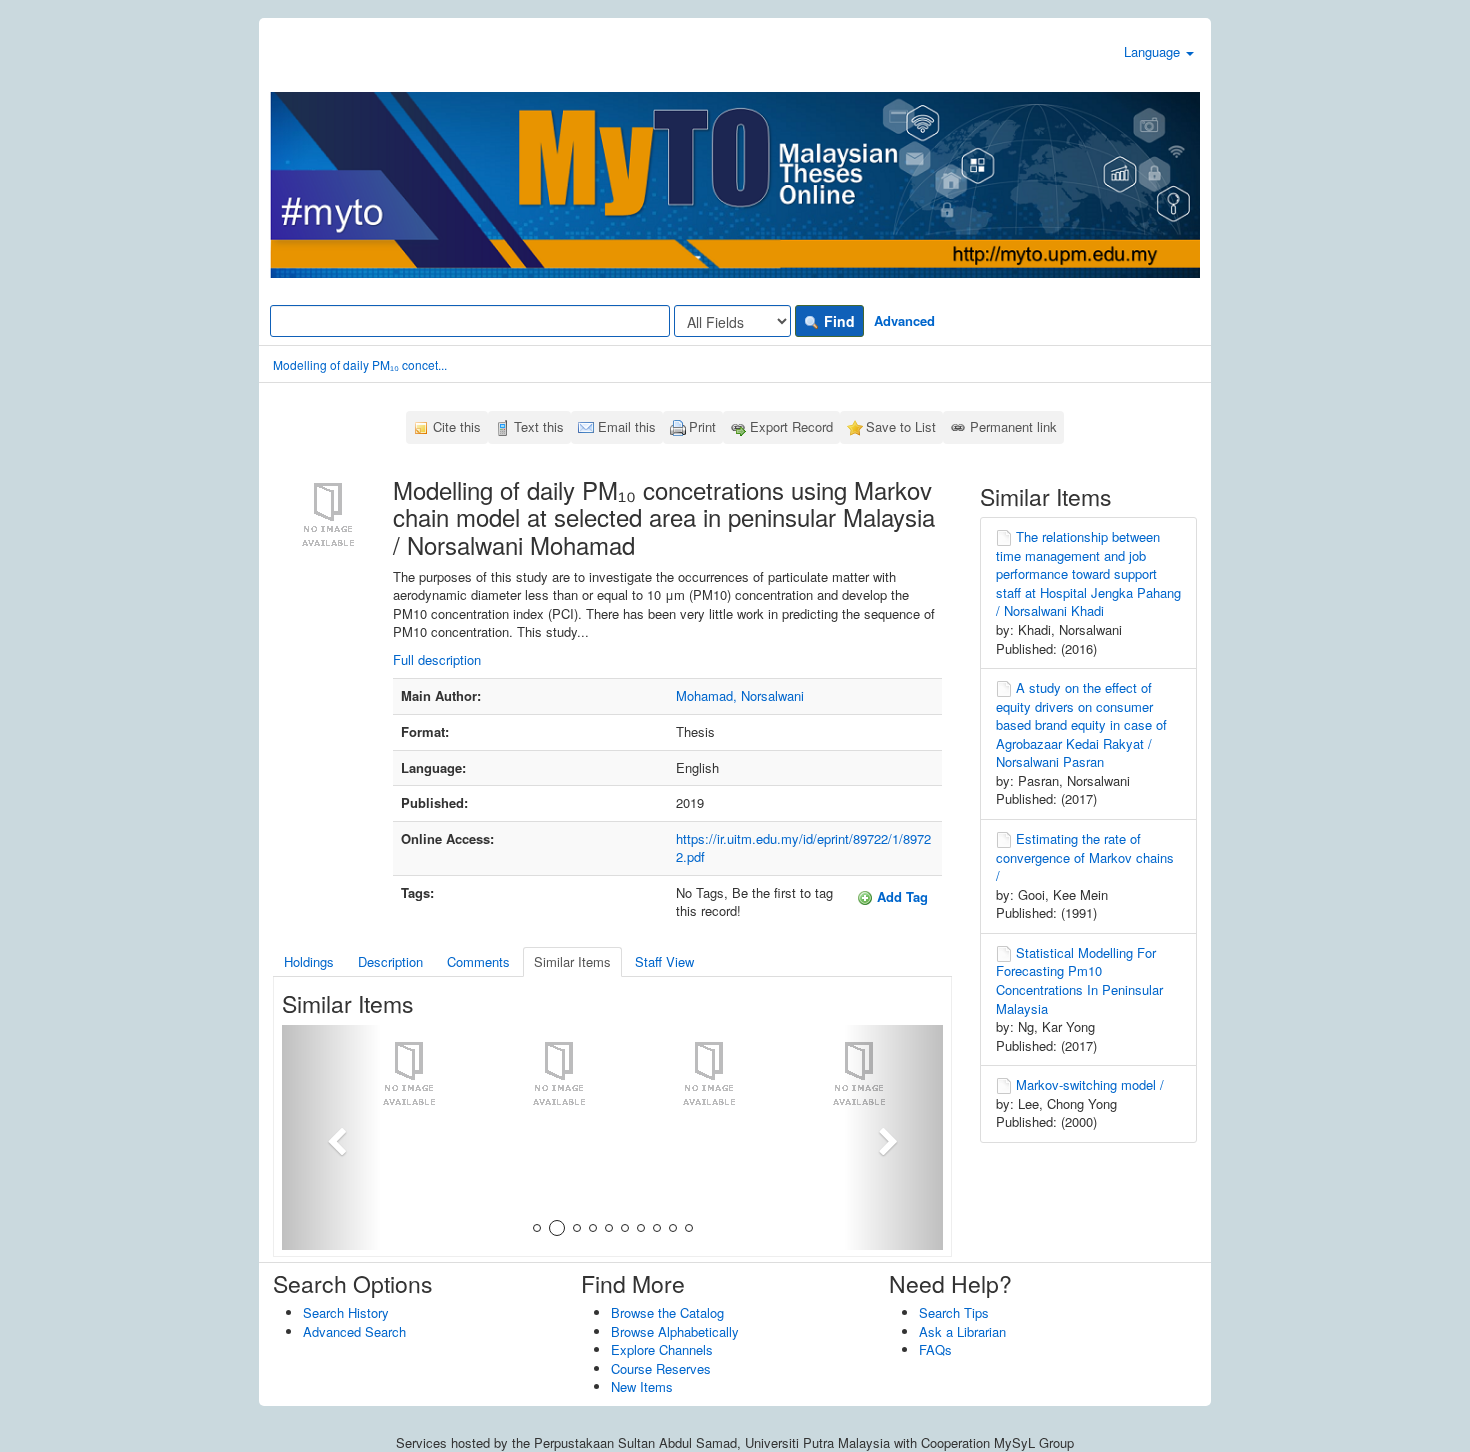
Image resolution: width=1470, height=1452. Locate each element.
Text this (539, 426)
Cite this (457, 426)
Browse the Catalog (667, 1312)
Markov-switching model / (1090, 1084)
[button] (331, 1137)
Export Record (791, 426)
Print (702, 426)
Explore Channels (662, 1349)
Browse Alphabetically (675, 1331)
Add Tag (900, 896)
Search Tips (954, 1312)
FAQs (935, 1349)
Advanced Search (354, 1331)
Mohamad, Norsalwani (740, 695)
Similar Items (572, 961)
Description (390, 961)
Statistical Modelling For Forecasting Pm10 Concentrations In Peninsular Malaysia (1079, 980)
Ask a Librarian (962, 1331)
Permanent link (1013, 426)
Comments (478, 961)
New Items (642, 1386)
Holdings (309, 961)
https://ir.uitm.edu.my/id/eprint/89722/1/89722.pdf (803, 848)
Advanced (904, 320)
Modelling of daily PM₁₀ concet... (360, 364)
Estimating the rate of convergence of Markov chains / (1085, 857)
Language (1154, 51)
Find (837, 321)
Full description (437, 659)
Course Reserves (661, 1368)
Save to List (901, 426)
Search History (346, 1312)
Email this (627, 426)
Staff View (664, 961)
